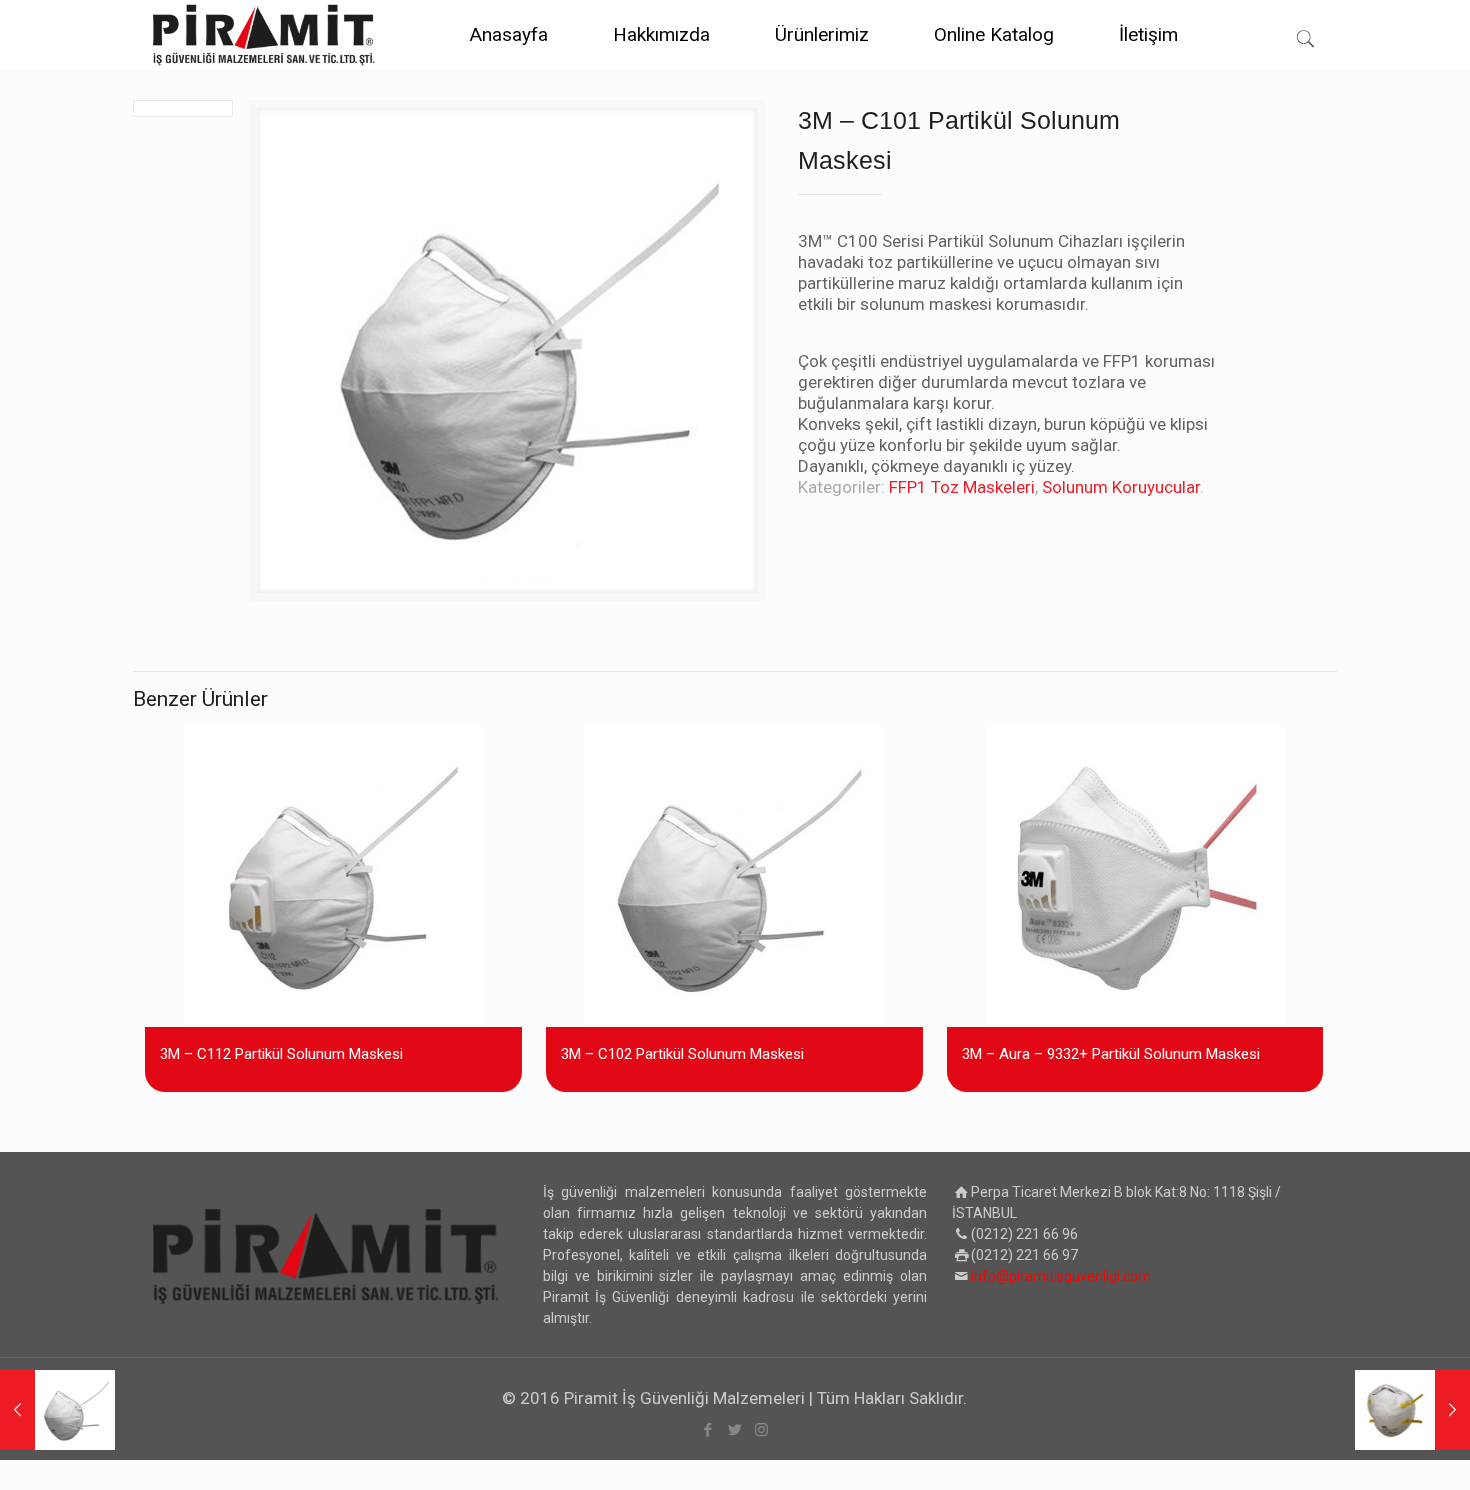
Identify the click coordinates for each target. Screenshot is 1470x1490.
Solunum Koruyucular (1121, 487)
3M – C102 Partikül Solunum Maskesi (682, 1054)
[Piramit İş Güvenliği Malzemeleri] (264, 35)
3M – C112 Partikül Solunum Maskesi (281, 1054)
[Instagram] (761, 1430)
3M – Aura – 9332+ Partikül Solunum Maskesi (1111, 1054)
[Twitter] (734, 1430)
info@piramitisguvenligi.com (1061, 1276)
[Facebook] (707, 1430)
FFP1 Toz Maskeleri (962, 487)
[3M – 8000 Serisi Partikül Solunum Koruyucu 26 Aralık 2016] (1412, 1410)
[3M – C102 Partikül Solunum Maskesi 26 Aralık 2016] (57, 1410)
